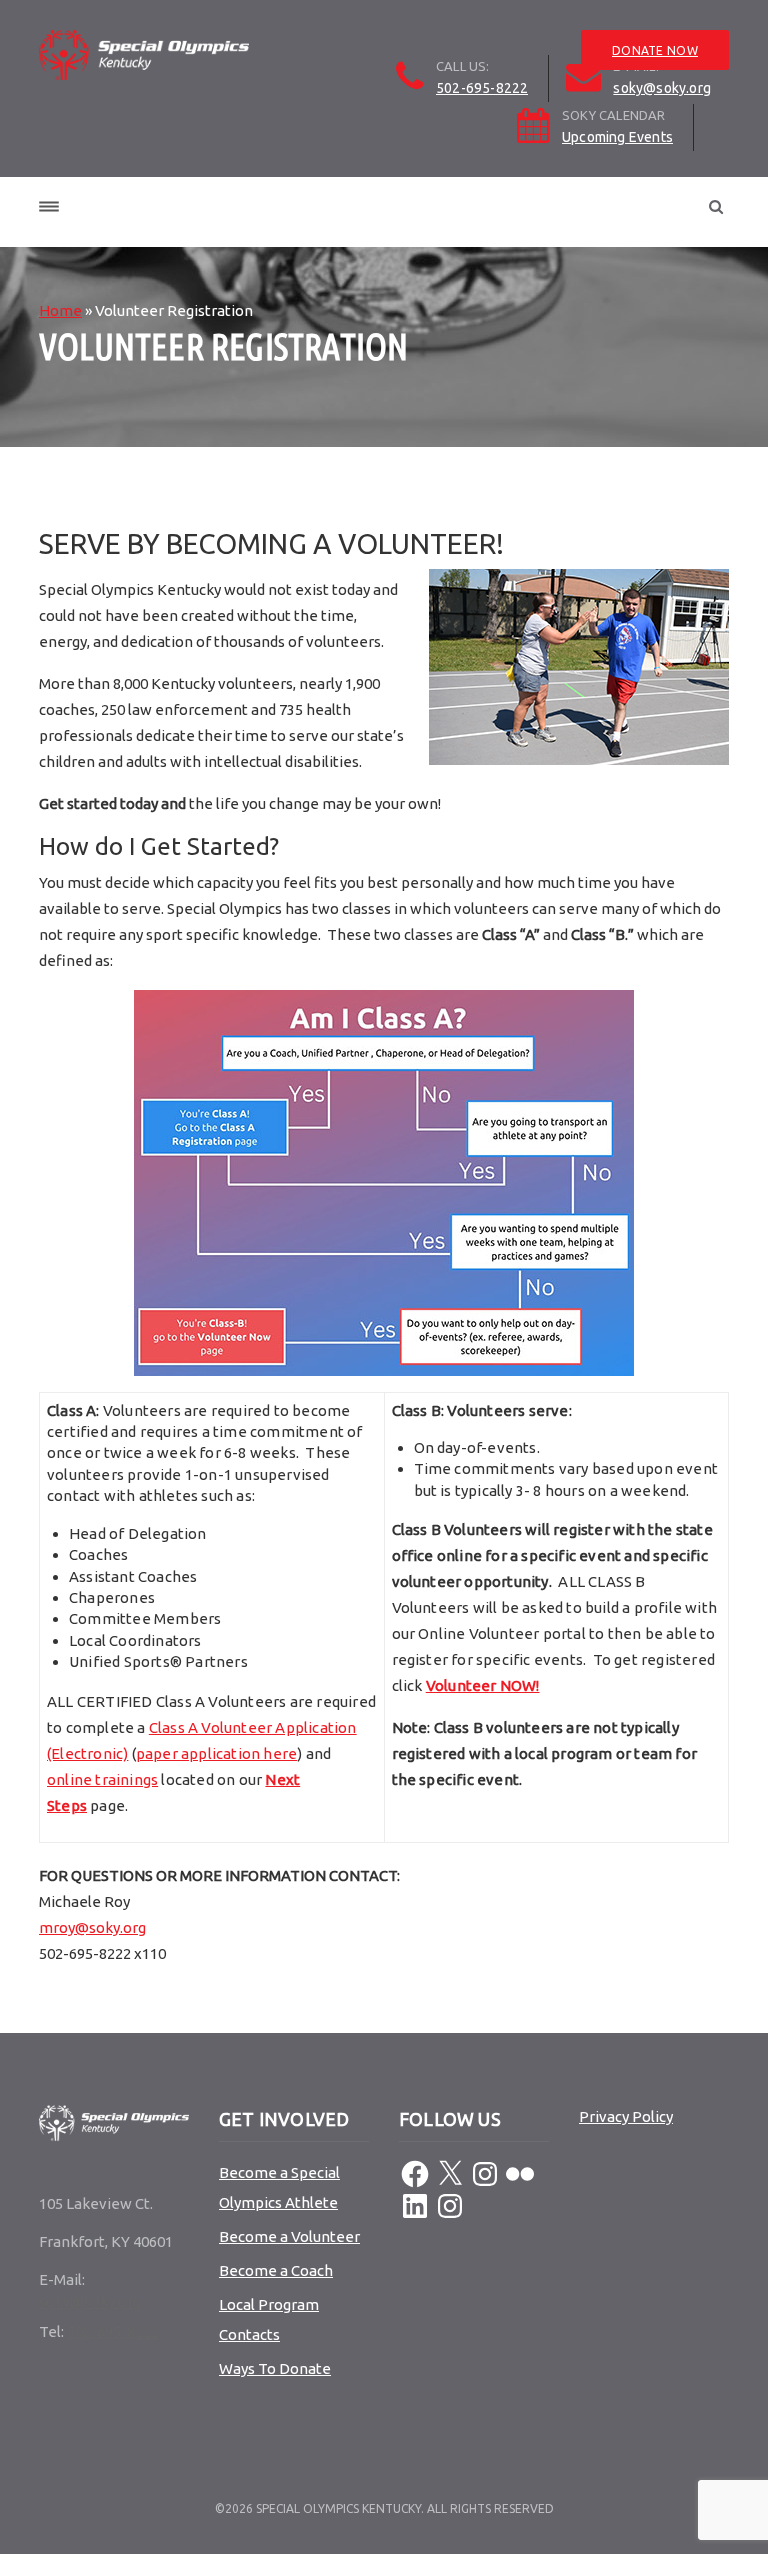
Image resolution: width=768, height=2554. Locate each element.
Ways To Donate (275, 2368)
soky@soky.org (662, 88)
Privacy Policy (626, 2116)
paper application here (216, 1753)
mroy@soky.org (92, 1927)
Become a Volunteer (289, 2236)
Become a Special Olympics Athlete (279, 2187)
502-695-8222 (482, 88)
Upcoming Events (617, 137)
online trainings (102, 1779)
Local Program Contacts (269, 2319)
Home (60, 310)
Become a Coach (276, 2270)
